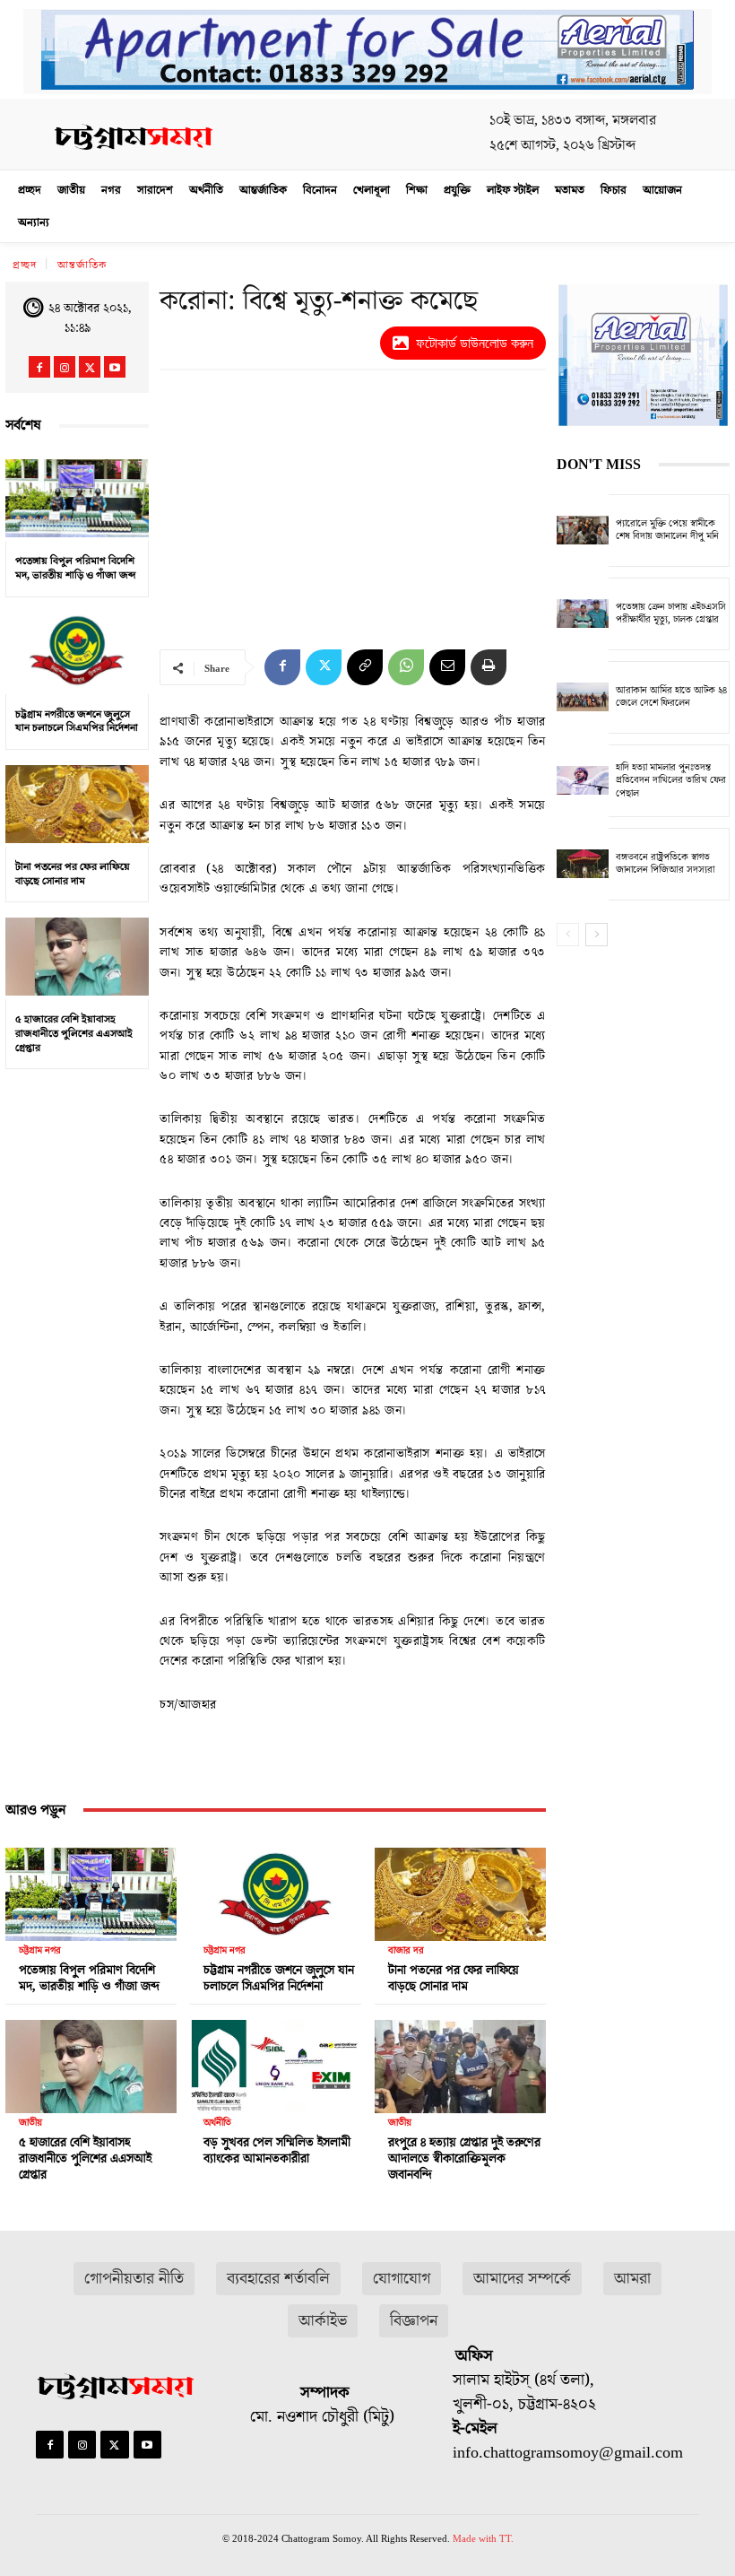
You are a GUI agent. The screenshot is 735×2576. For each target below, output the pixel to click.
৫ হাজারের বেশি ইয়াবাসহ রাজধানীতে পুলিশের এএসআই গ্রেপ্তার (74, 1033)
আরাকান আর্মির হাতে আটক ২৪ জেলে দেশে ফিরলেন (671, 696)
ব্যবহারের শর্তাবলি (278, 2279)
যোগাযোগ (402, 2279)
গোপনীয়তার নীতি (134, 2279)
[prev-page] (568, 935)
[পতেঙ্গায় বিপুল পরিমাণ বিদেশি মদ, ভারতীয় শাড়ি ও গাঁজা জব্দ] (77, 498)
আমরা (632, 2279)
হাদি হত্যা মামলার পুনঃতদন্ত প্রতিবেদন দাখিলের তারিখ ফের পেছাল (671, 780)
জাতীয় (30, 2123)
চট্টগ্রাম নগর (40, 1950)
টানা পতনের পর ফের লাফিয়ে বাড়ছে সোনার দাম (73, 874)
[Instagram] (65, 367)
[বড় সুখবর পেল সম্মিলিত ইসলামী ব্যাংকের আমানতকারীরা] (276, 2062)
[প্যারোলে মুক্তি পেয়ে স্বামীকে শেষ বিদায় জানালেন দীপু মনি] (583, 531)
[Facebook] (39, 367)
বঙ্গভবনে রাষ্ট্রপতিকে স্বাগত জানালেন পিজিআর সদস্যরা (665, 863)
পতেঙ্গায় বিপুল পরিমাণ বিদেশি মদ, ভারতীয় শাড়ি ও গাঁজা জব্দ (75, 568)
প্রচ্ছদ (25, 265)
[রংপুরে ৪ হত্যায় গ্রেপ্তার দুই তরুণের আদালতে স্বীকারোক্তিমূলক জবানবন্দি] (460, 2062)
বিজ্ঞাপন (414, 2321)
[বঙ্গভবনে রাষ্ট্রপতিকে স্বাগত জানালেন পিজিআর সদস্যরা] (583, 864)
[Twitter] (90, 367)
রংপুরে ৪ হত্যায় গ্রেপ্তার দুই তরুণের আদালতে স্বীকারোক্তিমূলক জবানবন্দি (464, 2159)
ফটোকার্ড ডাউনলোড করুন (475, 343)
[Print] (489, 667)
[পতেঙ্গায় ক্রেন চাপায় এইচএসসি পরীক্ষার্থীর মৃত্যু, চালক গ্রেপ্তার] (583, 614)
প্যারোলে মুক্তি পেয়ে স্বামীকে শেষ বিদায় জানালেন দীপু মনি (667, 530)
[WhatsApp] (406, 667)
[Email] (447, 667)
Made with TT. (483, 2538)
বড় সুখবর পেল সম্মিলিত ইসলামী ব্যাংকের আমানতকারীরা (277, 2151)
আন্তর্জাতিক (82, 265)
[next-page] (597, 935)
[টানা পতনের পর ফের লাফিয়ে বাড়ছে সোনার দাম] (77, 804)
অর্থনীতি (217, 2123)
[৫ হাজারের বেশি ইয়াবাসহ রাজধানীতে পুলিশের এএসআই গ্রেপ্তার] (77, 956)
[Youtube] (115, 367)
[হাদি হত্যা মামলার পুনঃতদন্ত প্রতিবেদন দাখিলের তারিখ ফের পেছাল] (583, 781)
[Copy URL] (365, 667)
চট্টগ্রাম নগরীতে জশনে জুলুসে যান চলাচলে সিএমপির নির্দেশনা (77, 722)
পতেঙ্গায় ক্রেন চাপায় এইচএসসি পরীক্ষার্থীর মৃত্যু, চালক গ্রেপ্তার (671, 613)
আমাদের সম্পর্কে (522, 2279)
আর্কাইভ (323, 2321)
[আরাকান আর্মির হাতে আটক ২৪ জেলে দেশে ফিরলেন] (583, 697)
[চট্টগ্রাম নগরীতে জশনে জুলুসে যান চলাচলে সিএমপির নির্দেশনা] (77, 651)
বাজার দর (406, 1950)
